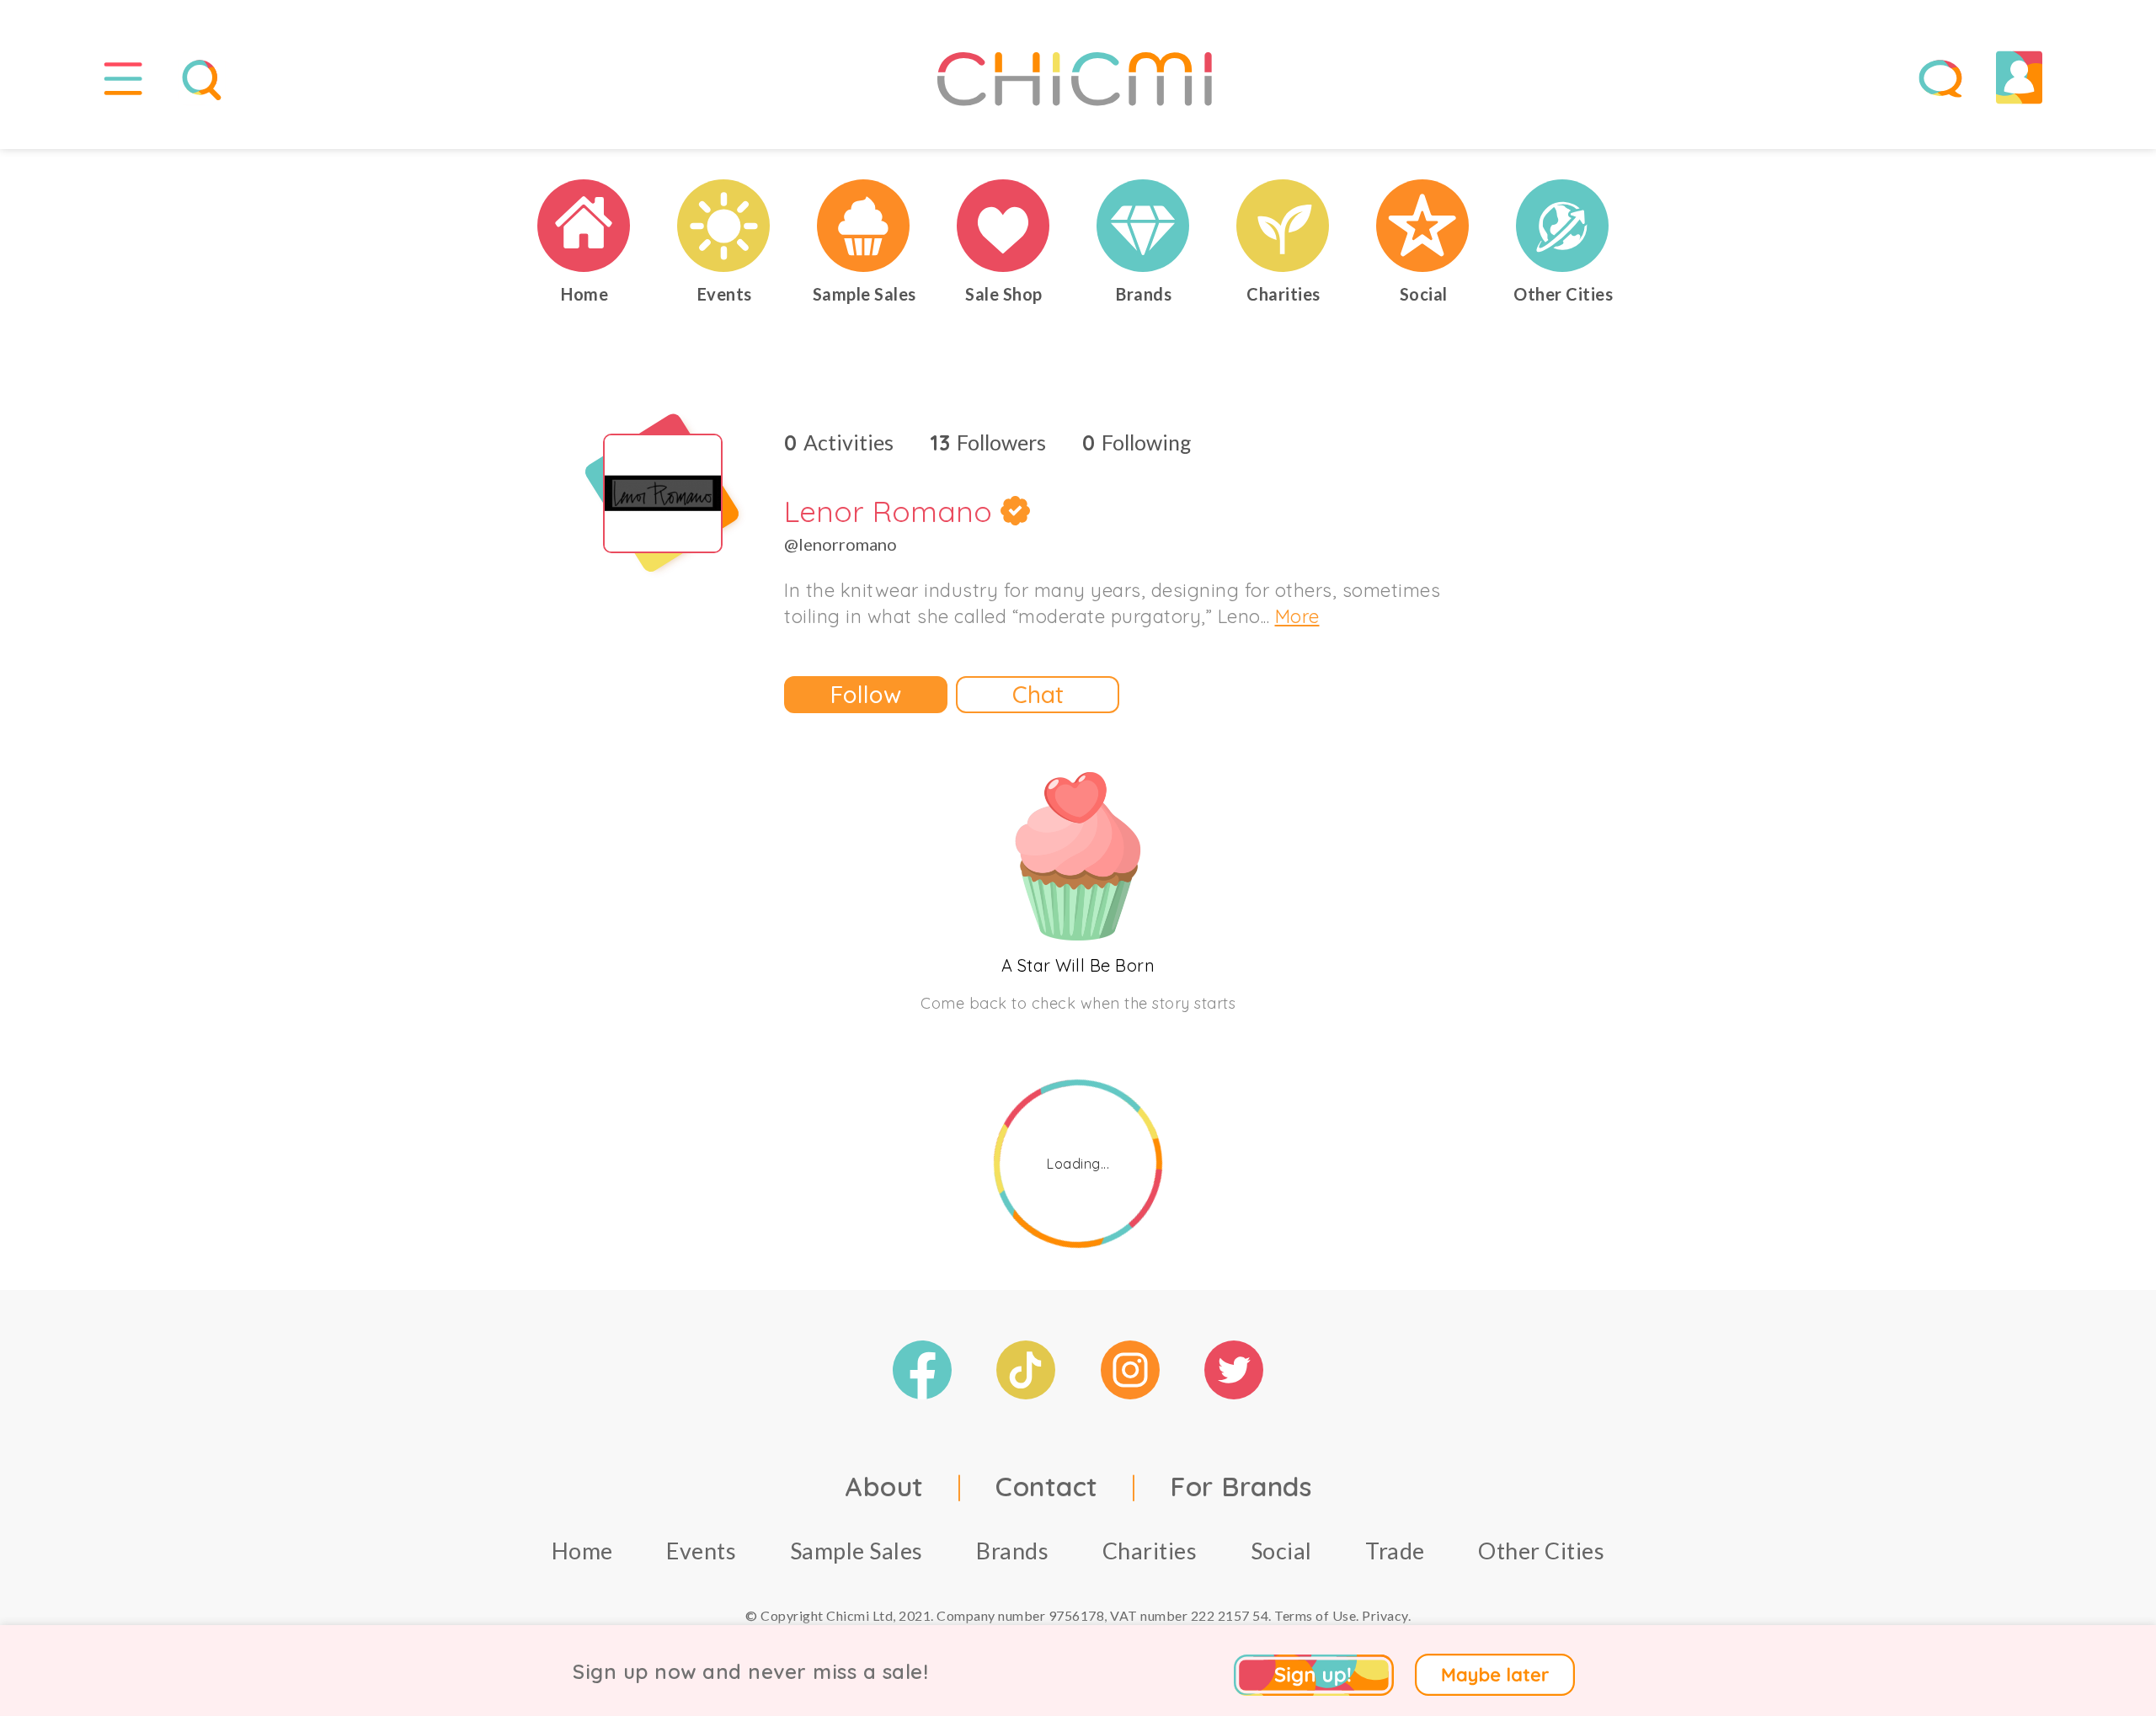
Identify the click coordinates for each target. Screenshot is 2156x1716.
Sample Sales (857, 1551)
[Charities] (1283, 226)
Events (701, 1551)
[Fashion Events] (724, 226)
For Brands (1241, 1486)
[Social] (1423, 226)
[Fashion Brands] (1144, 226)
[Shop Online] (1004, 226)
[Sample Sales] (864, 226)
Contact (1047, 1486)
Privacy (1385, 1615)
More (1297, 616)
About (884, 1486)
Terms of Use (1315, 1615)
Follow (866, 694)
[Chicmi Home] (584, 226)
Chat (1038, 694)
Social (1281, 1551)
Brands (1012, 1551)
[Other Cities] (1563, 226)
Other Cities (1541, 1551)
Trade (1395, 1551)
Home (582, 1551)
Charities (1150, 1551)
